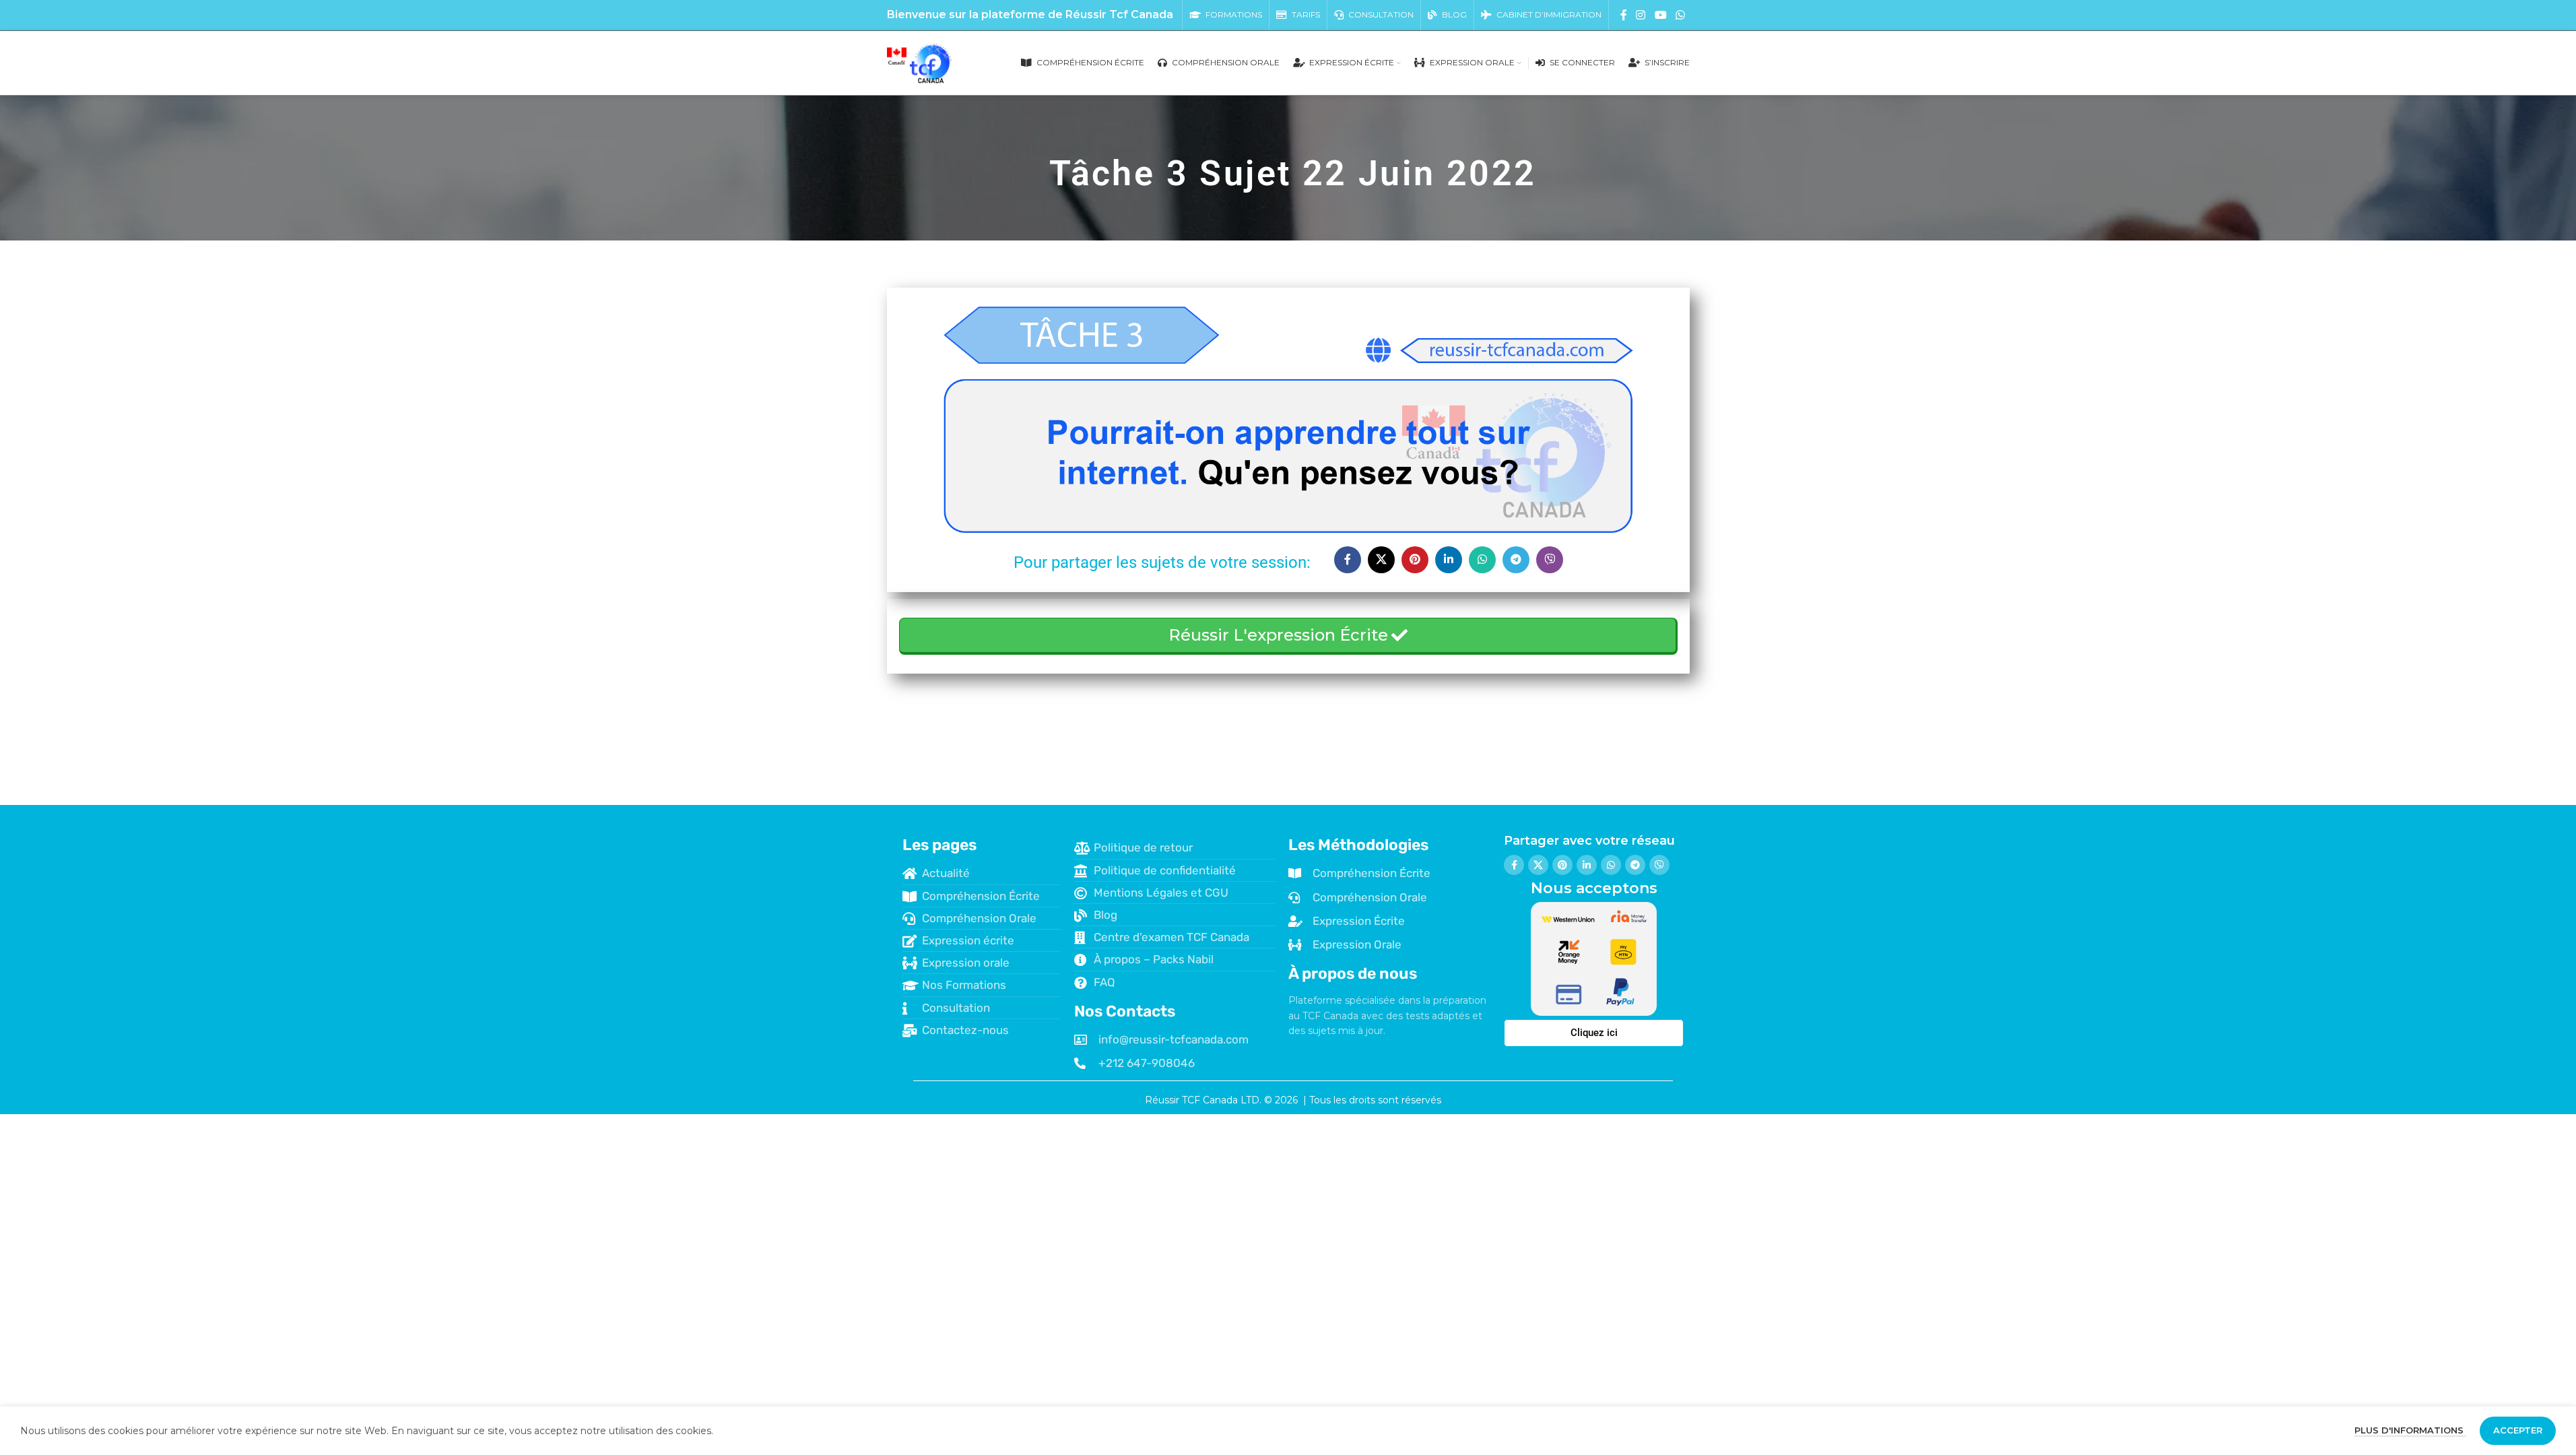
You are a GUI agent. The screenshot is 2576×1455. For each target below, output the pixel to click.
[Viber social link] (1550, 560)
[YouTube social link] (1660, 15)
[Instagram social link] (1641, 15)
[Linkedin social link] (1449, 560)
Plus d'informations (2410, 1430)
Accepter (2518, 1430)
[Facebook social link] (1624, 15)
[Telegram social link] (1516, 560)
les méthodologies (1358, 845)
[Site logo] (920, 62)
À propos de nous (1353, 973)
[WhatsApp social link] (1680, 15)
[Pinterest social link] (1415, 560)
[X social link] (1381, 560)
